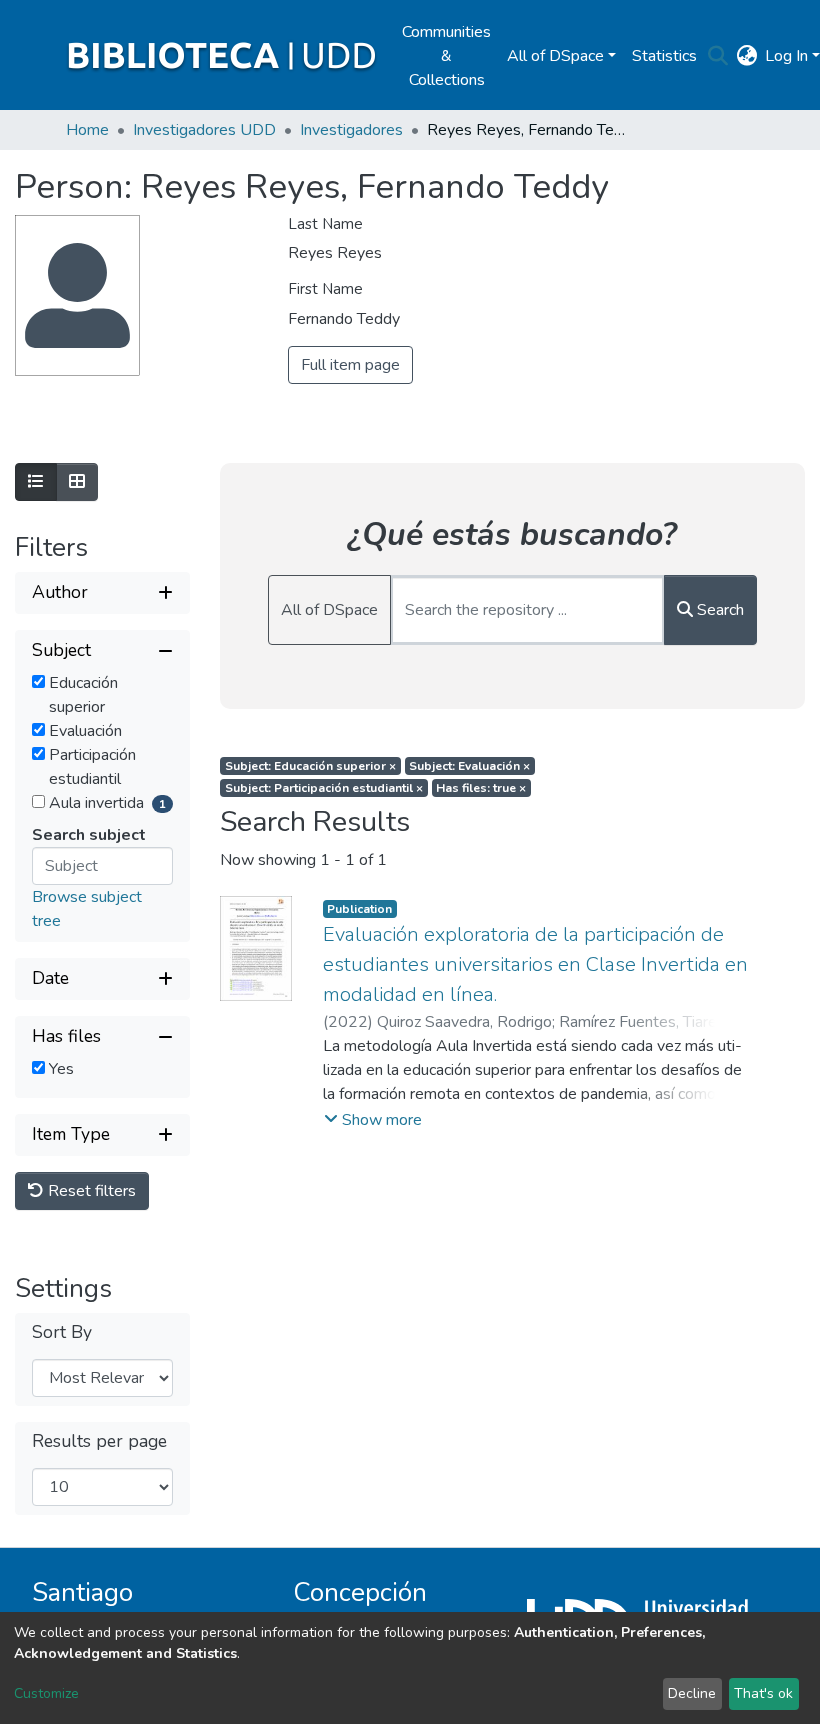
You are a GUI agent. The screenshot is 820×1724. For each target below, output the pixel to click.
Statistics (664, 56)
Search (718, 610)
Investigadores (351, 130)
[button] (746, 56)
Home (87, 130)
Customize (46, 1693)
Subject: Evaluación (469, 766)
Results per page (99, 1441)
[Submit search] (717, 56)
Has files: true (481, 788)
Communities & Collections (446, 56)
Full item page (350, 365)
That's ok (763, 1693)
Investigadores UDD (204, 130)
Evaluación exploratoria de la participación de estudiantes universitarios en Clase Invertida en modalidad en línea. (535, 964)
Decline (692, 1693)
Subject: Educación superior (310, 766)
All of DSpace (329, 610)
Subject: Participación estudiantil (324, 788)
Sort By (62, 1332)
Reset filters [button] (90, 1191)
